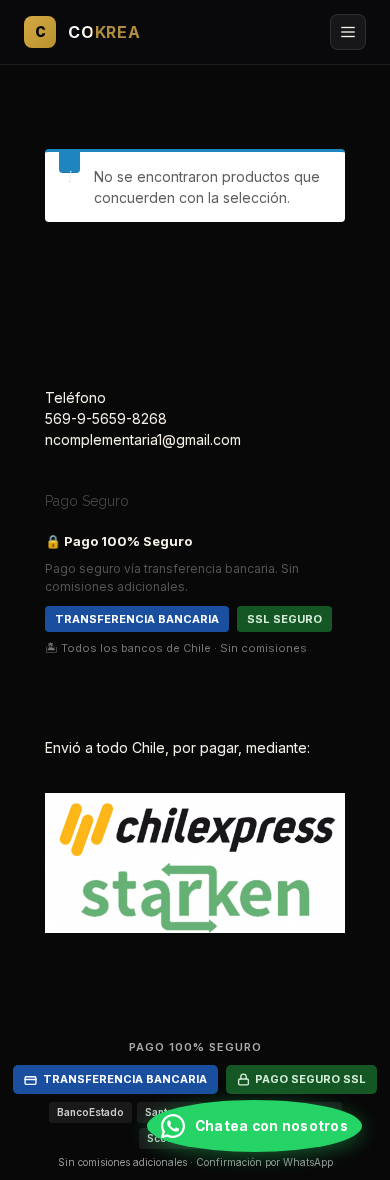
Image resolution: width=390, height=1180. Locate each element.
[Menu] (348, 32)
